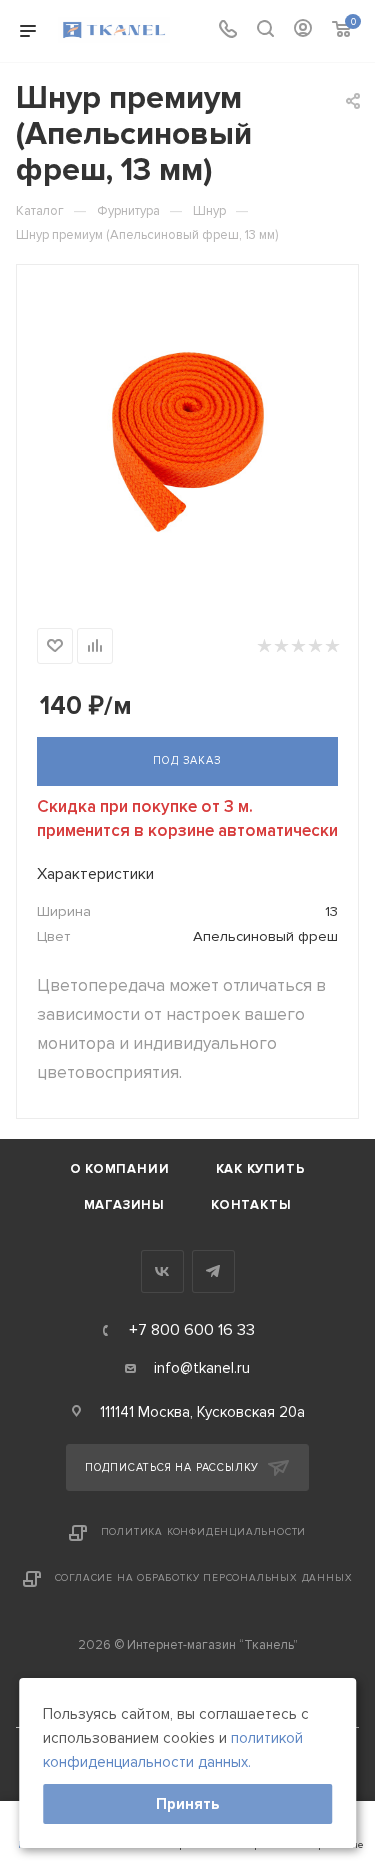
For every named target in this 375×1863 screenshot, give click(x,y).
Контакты (251, 1205)
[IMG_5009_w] (188, 442)
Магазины (124, 1205)
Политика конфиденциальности (204, 1532)
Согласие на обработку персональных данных (204, 1578)
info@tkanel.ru (202, 1368)
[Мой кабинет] (303, 31)
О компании (120, 1169)
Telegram (213, 1271)
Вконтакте (162, 1271)
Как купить (261, 1169)
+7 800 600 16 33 (192, 1330)
